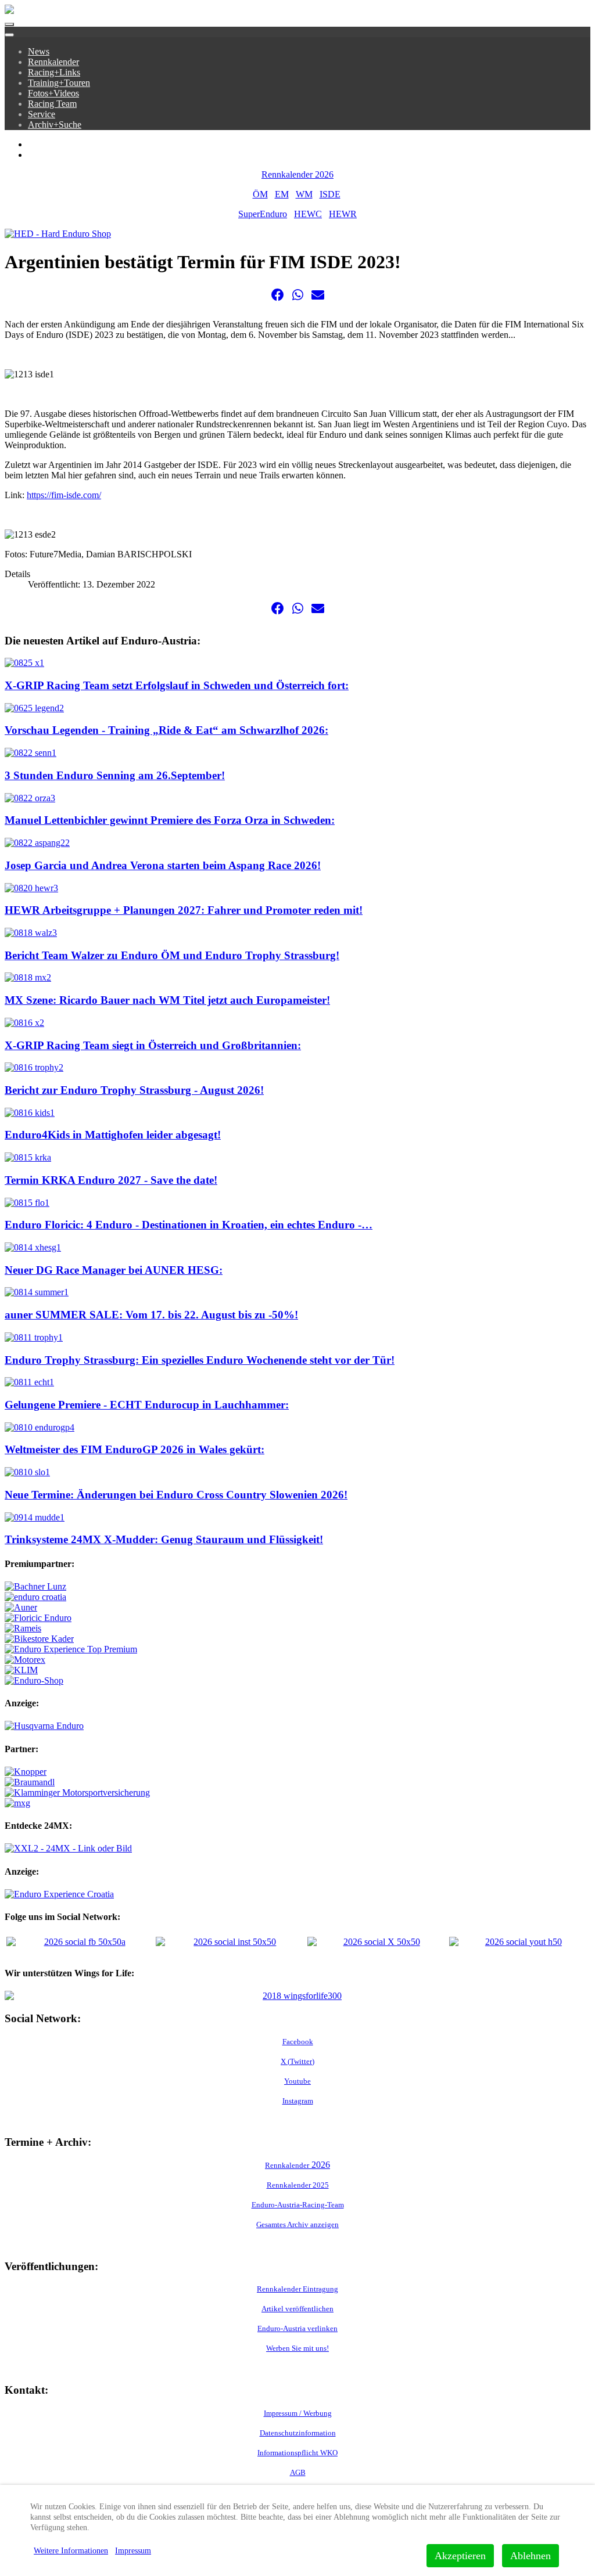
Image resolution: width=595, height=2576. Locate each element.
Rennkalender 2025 (298, 2185)
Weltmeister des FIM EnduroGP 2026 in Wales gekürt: (135, 1449)
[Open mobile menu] (9, 24)
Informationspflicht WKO (297, 2453)
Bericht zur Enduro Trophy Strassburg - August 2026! (134, 1090)
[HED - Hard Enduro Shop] (58, 234)
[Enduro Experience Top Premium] (71, 1649)
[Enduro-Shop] (34, 1680)
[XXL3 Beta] (59, 1894)
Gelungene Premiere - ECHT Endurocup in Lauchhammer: (147, 1405)
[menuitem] (39, 51)
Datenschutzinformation (298, 2433)
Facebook (298, 2042)
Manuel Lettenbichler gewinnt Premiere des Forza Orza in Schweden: (170, 820)
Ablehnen (531, 2556)
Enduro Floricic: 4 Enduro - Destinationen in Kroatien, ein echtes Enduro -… (189, 1225)
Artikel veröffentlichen (297, 2309)
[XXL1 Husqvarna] (44, 1726)
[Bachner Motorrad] (35, 1586)
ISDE (330, 194)
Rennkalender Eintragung (297, 2289)
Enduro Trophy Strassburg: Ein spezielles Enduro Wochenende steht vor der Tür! (200, 1360)
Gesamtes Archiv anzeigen (297, 2224)
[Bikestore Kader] (39, 1639)
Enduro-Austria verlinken (297, 2328)
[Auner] (21, 1607)
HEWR (343, 214)
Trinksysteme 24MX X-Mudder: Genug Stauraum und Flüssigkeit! (164, 1539)
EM (282, 194)
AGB (298, 2472)
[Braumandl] (30, 1782)
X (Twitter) (297, 2061)
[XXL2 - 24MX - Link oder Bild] (68, 1848)
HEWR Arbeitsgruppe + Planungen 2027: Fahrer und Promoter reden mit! (184, 910)
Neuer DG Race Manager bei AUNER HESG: (114, 1270)
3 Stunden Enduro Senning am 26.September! (115, 775)
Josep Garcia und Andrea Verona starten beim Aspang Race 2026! (163, 865)
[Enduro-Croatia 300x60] (35, 1597)
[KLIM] (21, 1670)
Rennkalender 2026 (297, 174)
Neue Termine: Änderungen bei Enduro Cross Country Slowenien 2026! (176, 1495)
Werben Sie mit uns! (297, 2348)
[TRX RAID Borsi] (17, 1803)
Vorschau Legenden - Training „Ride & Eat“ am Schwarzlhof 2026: (166, 730)
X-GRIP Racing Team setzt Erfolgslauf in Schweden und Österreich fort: (177, 685)
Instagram (298, 2101)
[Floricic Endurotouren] (38, 1618)
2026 (297, 2165)
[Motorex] (25, 1660)
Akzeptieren (460, 2556)
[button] (278, 295)
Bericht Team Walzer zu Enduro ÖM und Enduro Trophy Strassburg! (172, 955)
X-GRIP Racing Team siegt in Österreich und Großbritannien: (153, 1045)
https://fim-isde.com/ (64, 495)
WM (304, 194)
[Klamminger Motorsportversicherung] (77, 1793)
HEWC (308, 214)
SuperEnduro (263, 214)
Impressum (133, 2551)
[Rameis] (23, 1628)
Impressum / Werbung (298, 2413)
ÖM (260, 194)
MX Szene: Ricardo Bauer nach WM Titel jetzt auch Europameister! (167, 1000)
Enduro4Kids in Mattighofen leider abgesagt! (113, 1135)
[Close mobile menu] (9, 35)
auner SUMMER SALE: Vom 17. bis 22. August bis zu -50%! (151, 1315)
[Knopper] (26, 1772)
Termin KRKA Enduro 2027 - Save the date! (111, 1180)
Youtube (297, 2081)
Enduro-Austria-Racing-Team (298, 2205)
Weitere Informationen (71, 2551)
